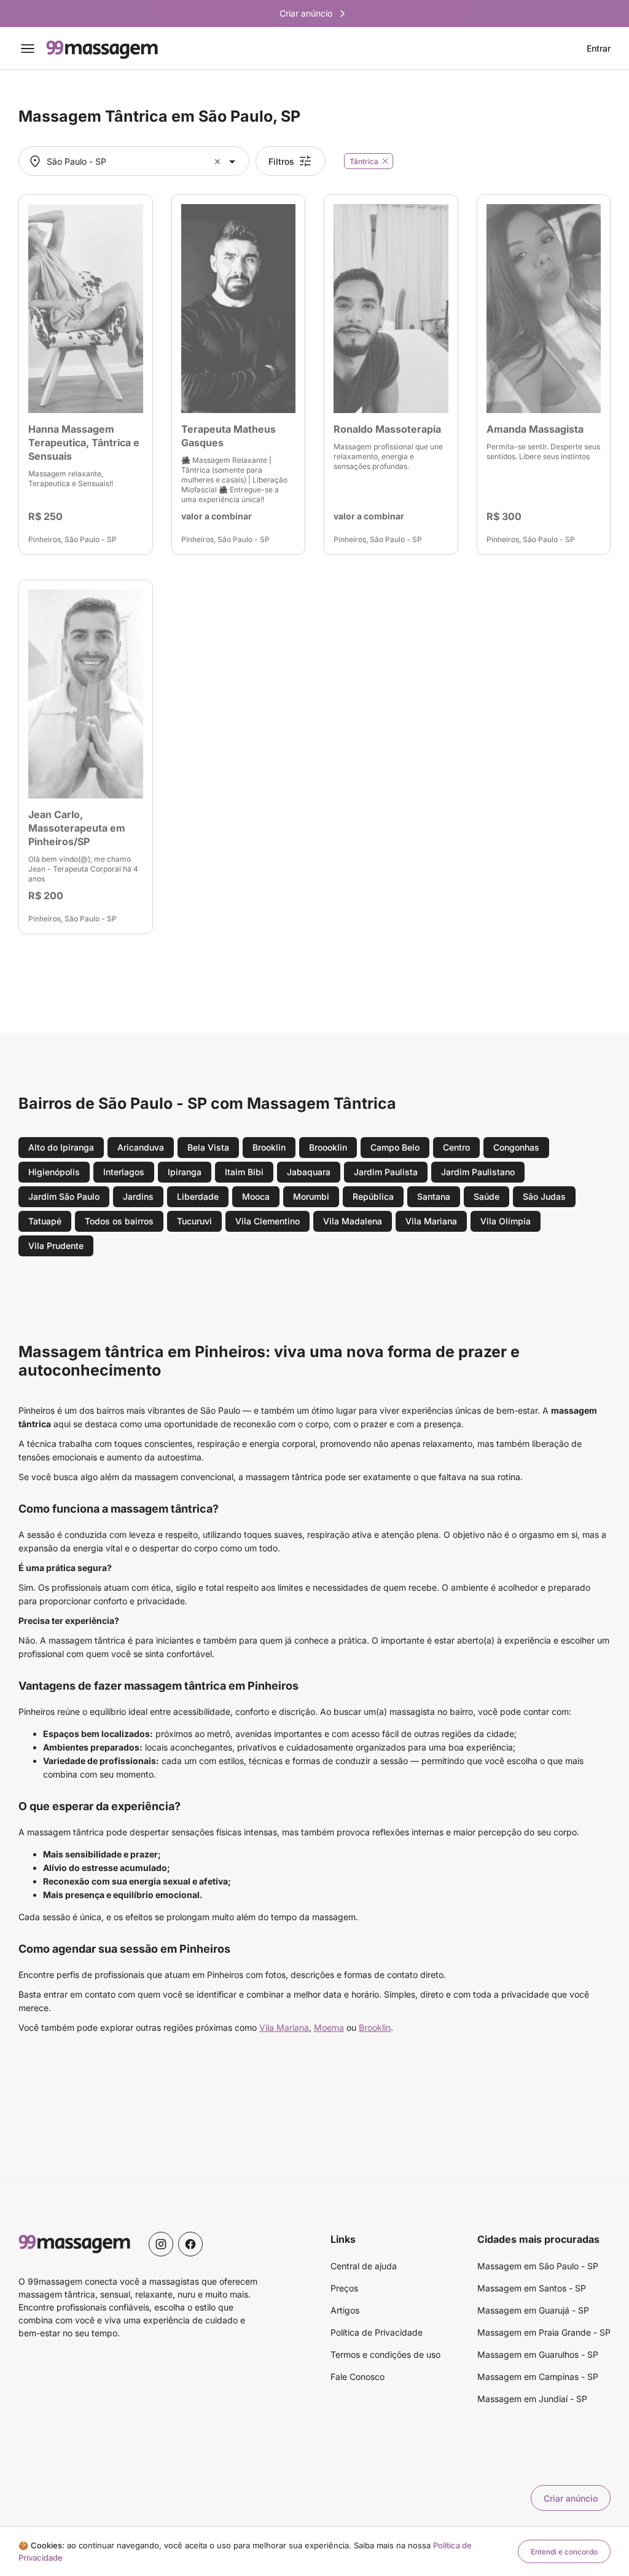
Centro (456, 1147)
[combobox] (132, 161)
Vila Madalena (353, 1221)
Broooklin (328, 1147)
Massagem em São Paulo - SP (538, 2266)
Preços (344, 2288)
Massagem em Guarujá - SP (533, 2310)
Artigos (345, 2310)
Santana (434, 1196)
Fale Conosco (357, 2377)
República (373, 1196)
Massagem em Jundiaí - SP (532, 2399)
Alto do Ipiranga (61, 1147)
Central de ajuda (364, 2266)
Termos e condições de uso (385, 2354)
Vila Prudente (56, 1246)
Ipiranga (185, 1172)
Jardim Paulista (386, 1172)
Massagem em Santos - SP (532, 2288)
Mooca (256, 1196)
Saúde (486, 1196)
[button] (219, 161)
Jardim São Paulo (64, 1196)
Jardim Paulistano (478, 1172)
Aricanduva (141, 1147)
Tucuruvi (194, 1221)
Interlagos (124, 1172)
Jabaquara (309, 1172)
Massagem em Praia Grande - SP (544, 2332)
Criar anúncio (571, 2498)
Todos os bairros (119, 1221)
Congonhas (516, 1147)
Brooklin (269, 1147)
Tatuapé (45, 1221)
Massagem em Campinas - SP (538, 2377)
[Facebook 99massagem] (190, 2244)
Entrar (599, 49)
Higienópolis (54, 1172)
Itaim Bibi (244, 1172)
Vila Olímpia (506, 1221)
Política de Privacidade (377, 2332)
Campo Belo (395, 1147)
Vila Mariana (431, 1221)
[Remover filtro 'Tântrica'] (385, 161)
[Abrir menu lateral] (28, 49)
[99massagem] (102, 49)
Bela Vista (208, 1147)
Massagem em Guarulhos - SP (538, 2354)
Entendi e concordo (564, 2552)
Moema (329, 2027)
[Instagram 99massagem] (161, 2244)
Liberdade (198, 1196)
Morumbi (311, 1196)
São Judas (544, 1196)
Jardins (138, 1196)
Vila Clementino (268, 1221)
